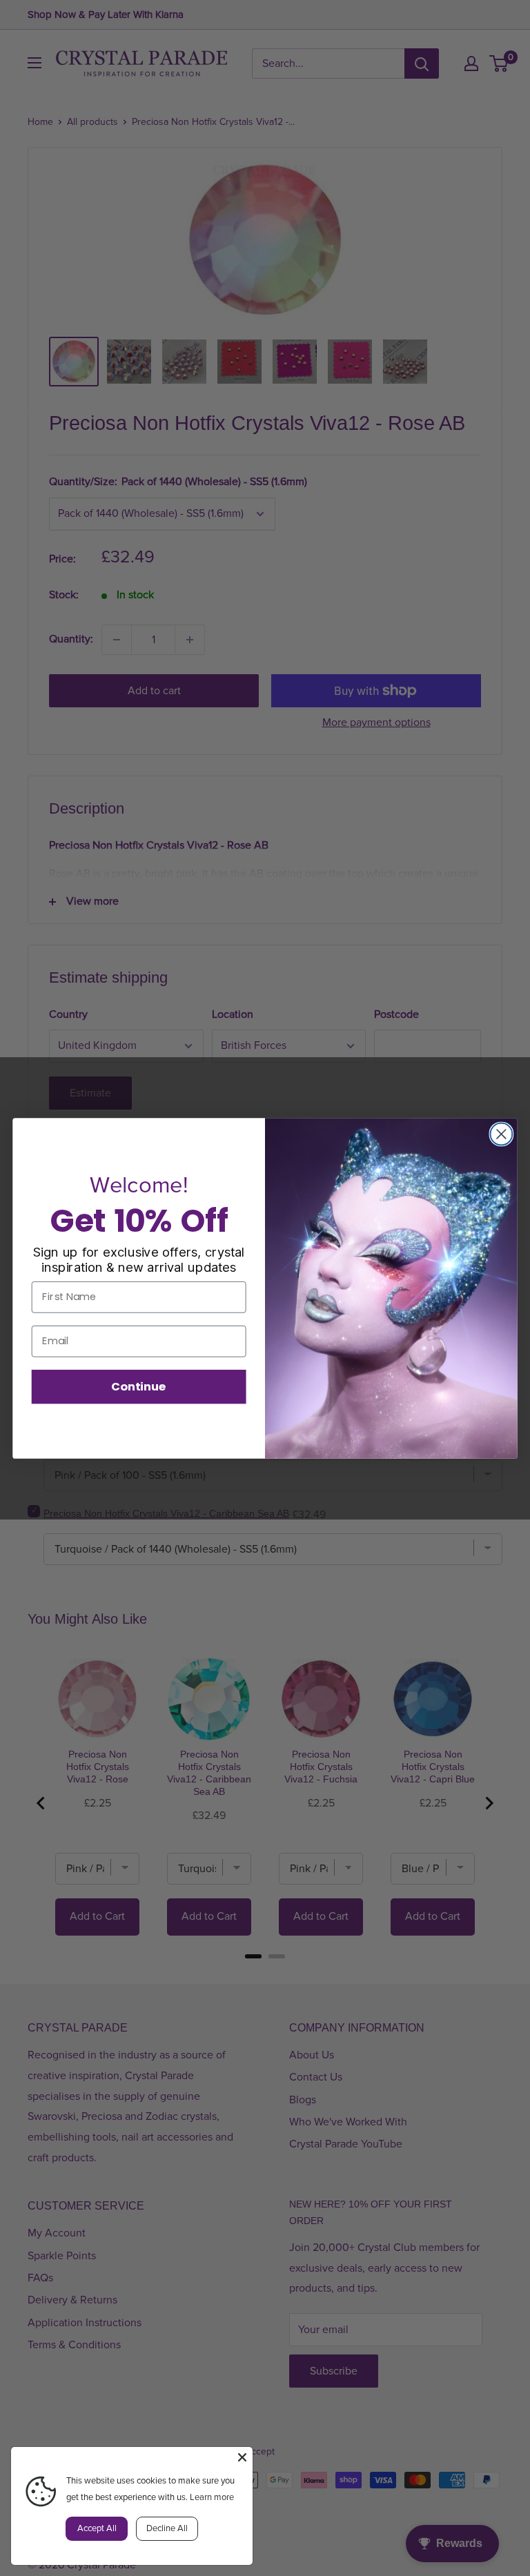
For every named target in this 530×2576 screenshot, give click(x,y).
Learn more (212, 2497)
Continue (139, 1386)
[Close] (242, 2457)
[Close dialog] (501, 1134)
